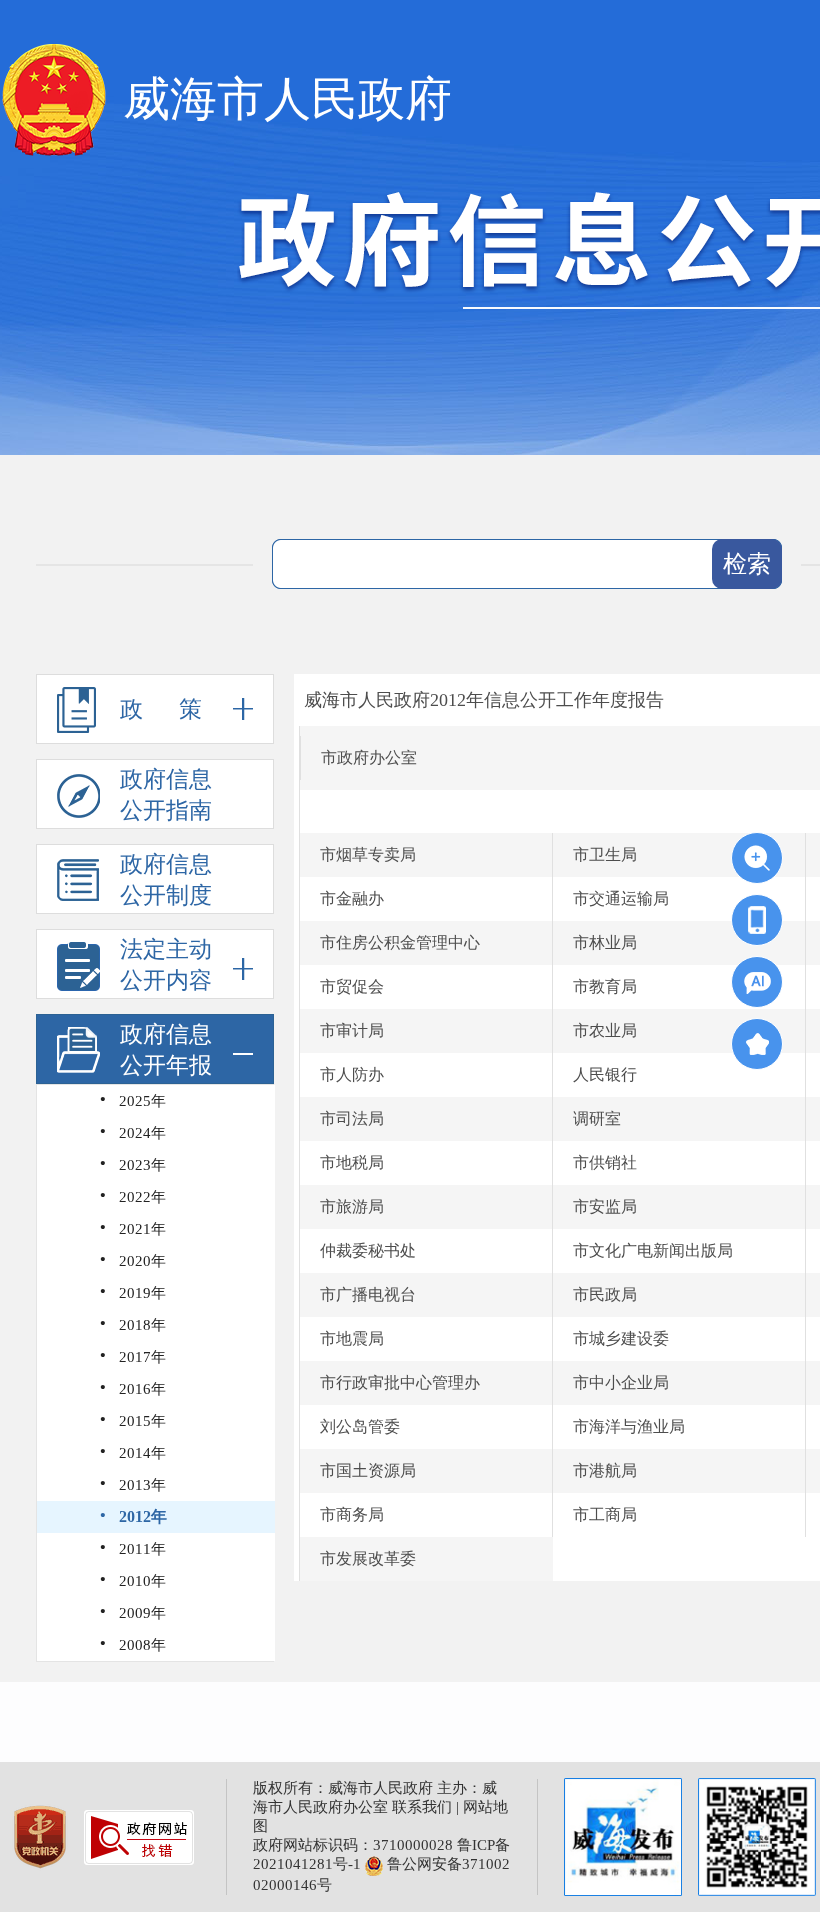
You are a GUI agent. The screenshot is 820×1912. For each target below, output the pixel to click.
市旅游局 (352, 1206)
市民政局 (605, 1294)
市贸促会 (352, 986)
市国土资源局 (368, 1470)
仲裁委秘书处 (368, 1250)
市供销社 (605, 1162)
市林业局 (605, 942)
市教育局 (605, 986)
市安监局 (605, 1206)
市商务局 (352, 1514)
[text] (501, 564)
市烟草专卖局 (368, 854)
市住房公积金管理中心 (400, 942)
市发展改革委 (368, 1558)
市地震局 (352, 1338)
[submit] (747, 564)
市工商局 (605, 1514)
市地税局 (352, 1162)
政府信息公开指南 (166, 795)
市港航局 (605, 1470)
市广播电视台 (368, 1294)
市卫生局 (605, 854)
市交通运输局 (621, 898)
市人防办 (352, 1074)
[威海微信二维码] (757, 1837)
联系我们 (422, 1807)
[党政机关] (42, 1835)
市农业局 (605, 1030)
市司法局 (352, 1118)
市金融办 (352, 898)
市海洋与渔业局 (629, 1426)
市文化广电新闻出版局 (653, 1250)
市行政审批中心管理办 (400, 1382)
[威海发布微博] (623, 1837)
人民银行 (605, 1074)
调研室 (597, 1118)
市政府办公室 (369, 757)
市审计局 (352, 1030)
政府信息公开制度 (166, 880)
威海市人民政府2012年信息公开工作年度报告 (484, 700)
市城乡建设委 (621, 1338)
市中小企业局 (621, 1382)
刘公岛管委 (360, 1426)
